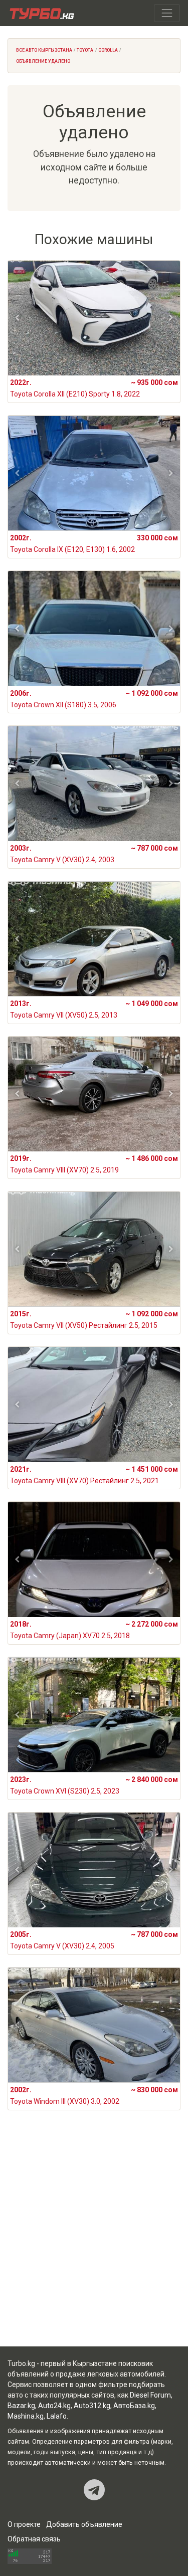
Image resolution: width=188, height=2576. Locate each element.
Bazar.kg (21, 2406)
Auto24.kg (54, 2406)
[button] (17, 318)
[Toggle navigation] (167, 13)
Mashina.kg (26, 2416)
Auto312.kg (92, 2406)
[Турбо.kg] (41, 13)
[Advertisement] (94, 2240)
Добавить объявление (84, 2524)
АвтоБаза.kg (134, 2406)
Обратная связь (34, 2539)
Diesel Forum (150, 2395)
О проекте (24, 2524)
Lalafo (57, 2416)
